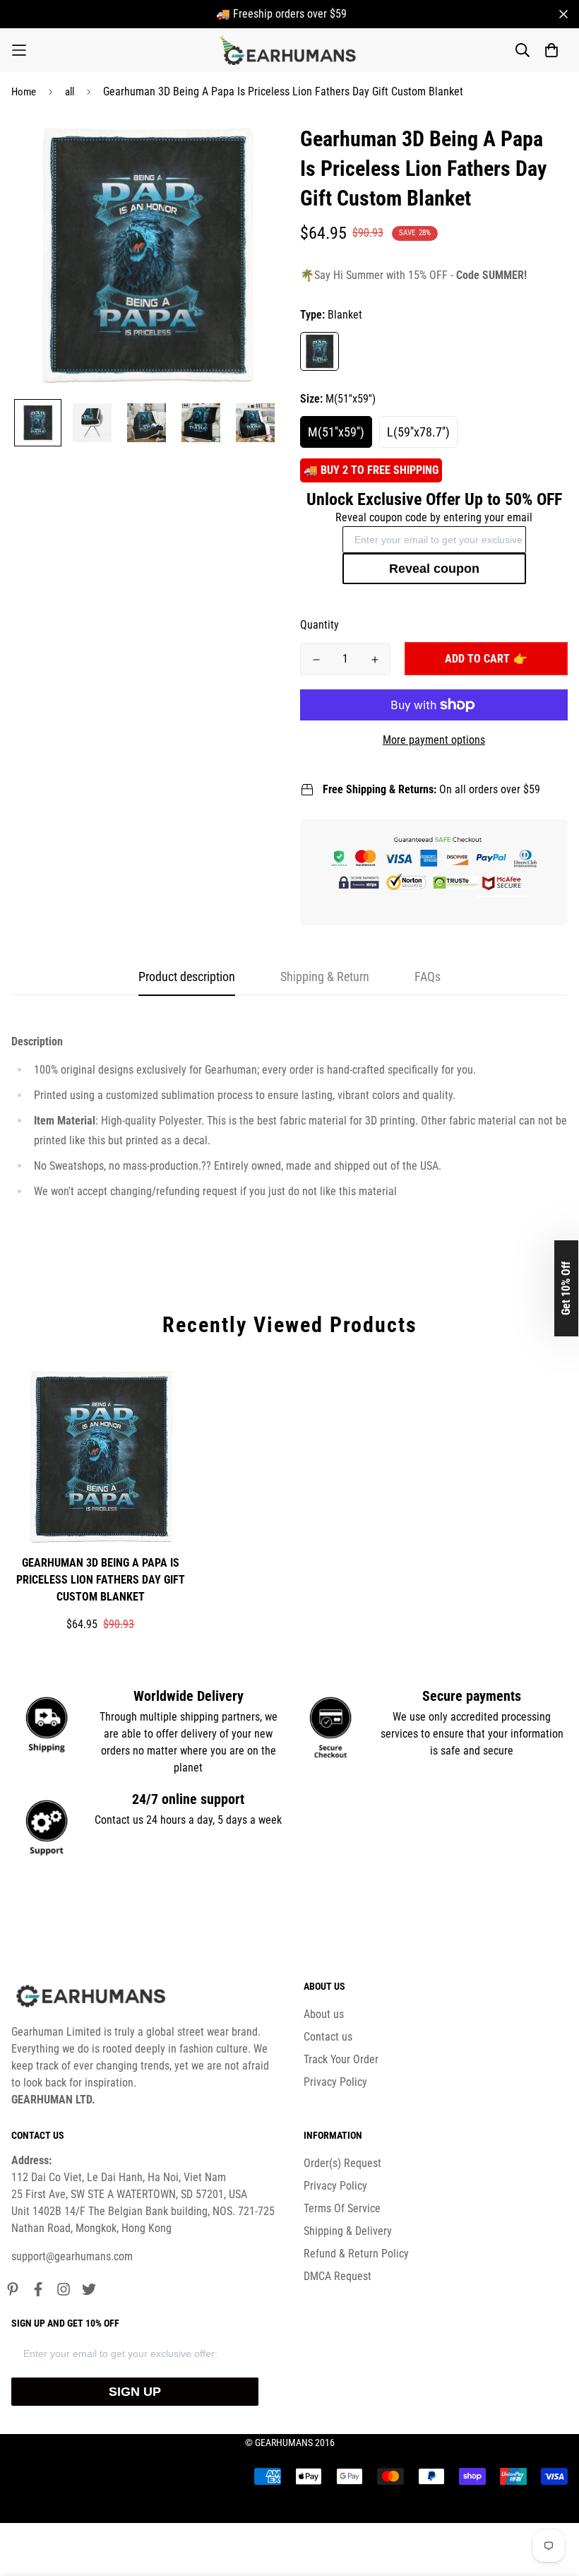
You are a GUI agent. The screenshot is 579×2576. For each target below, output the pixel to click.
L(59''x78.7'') (418, 432)
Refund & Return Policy (356, 2254)
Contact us (328, 2037)
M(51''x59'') (336, 432)
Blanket (320, 351)
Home (24, 92)
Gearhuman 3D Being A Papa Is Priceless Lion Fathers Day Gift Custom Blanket (101, 1580)
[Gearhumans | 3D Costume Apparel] (290, 50)
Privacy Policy (335, 2082)
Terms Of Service (342, 2208)
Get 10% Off (566, 1288)
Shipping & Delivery (348, 2231)
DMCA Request (338, 2276)
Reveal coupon (434, 569)
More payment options (434, 740)
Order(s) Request (342, 2163)
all (70, 92)
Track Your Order (341, 2059)
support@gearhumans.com (72, 2256)
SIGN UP (135, 2392)
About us (324, 2014)
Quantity (320, 625)
